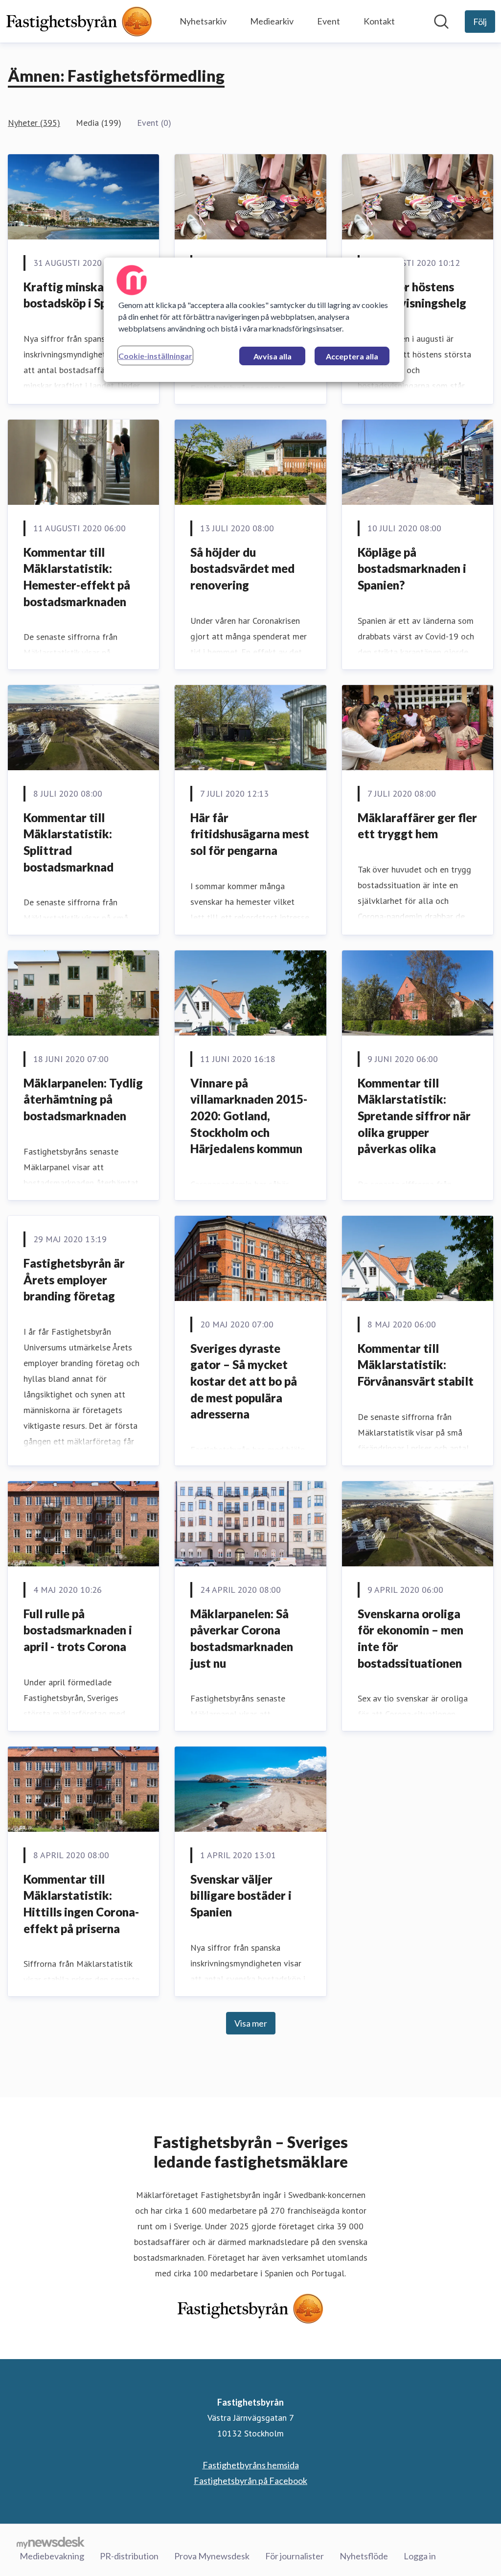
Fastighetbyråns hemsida (251, 2465)
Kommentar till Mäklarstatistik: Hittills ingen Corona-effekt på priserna (81, 1904)
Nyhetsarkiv (203, 21)
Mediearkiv (272, 21)
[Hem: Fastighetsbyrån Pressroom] (79, 21)
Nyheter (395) (34, 123)
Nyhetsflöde (364, 2556)
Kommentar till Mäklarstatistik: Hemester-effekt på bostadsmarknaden (77, 577)
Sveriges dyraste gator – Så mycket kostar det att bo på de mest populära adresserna (244, 1381)
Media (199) (99, 123)
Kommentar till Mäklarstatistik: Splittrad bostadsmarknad (68, 842)
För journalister (295, 2556)
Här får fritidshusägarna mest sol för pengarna (250, 834)
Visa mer (251, 2023)
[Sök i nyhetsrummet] (441, 22)
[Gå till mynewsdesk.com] (51, 2542)
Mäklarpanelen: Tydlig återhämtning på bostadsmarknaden (83, 1099)
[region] (254, 320)
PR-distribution (129, 2556)
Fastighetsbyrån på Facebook (250, 2481)
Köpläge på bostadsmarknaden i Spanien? (412, 568)
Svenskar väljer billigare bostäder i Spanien (241, 1895)
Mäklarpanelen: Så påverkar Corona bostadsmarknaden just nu (242, 1638)
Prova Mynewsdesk (212, 2556)
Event (329, 21)
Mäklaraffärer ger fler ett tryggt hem (417, 826)
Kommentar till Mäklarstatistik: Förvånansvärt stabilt (416, 1365)
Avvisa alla (273, 356)
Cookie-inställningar (155, 356)
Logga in (420, 2556)
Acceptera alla (352, 356)
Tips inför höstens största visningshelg (412, 295)
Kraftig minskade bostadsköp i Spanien (80, 295)
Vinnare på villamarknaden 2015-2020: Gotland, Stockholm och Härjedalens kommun (249, 1116)
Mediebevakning (52, 2556)
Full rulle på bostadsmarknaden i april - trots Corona (78, 1630)
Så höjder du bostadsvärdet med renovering (242, 568)
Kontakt (379, 21)
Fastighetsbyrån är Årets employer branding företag (74, 1279)
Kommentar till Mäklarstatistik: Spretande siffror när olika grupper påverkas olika (414, 1116)
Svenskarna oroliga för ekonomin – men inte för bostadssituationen (410, 1638)
